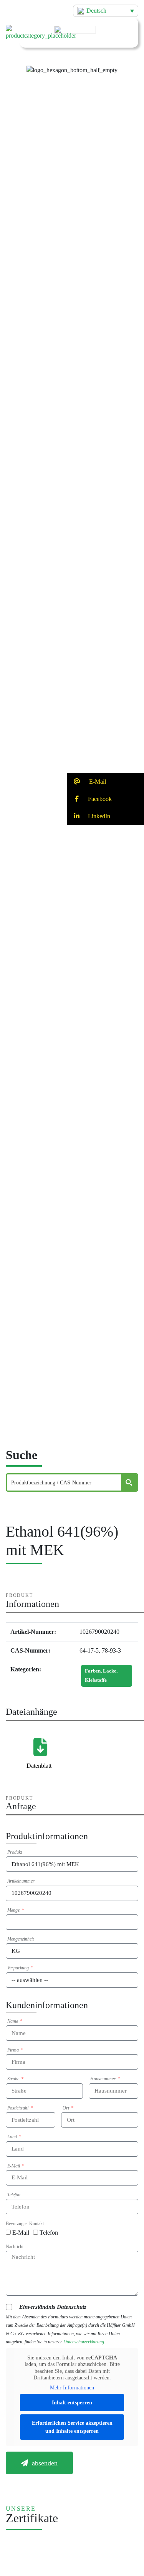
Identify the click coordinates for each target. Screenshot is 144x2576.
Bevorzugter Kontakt (25, 2224)
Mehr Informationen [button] (72, 2388)
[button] (72, 64)
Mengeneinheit (21, 1939)
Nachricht (15, 2247)
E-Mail (14, 2166)
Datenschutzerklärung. (84, 2342)
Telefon (14, 2195)
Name (13, 2021)
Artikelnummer (21, 1881)
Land (13, 2137)
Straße (14, 2079)
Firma (14, 2050)
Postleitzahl (18, 2108)
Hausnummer (103, 2079)
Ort (66, 2108)
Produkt (15, 1852)
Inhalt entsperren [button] (72, 2403)
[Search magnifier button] (129, 1482)
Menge (14, 1910)
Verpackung (19, 1968)
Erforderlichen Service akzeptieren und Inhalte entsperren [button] (72, 2427)
